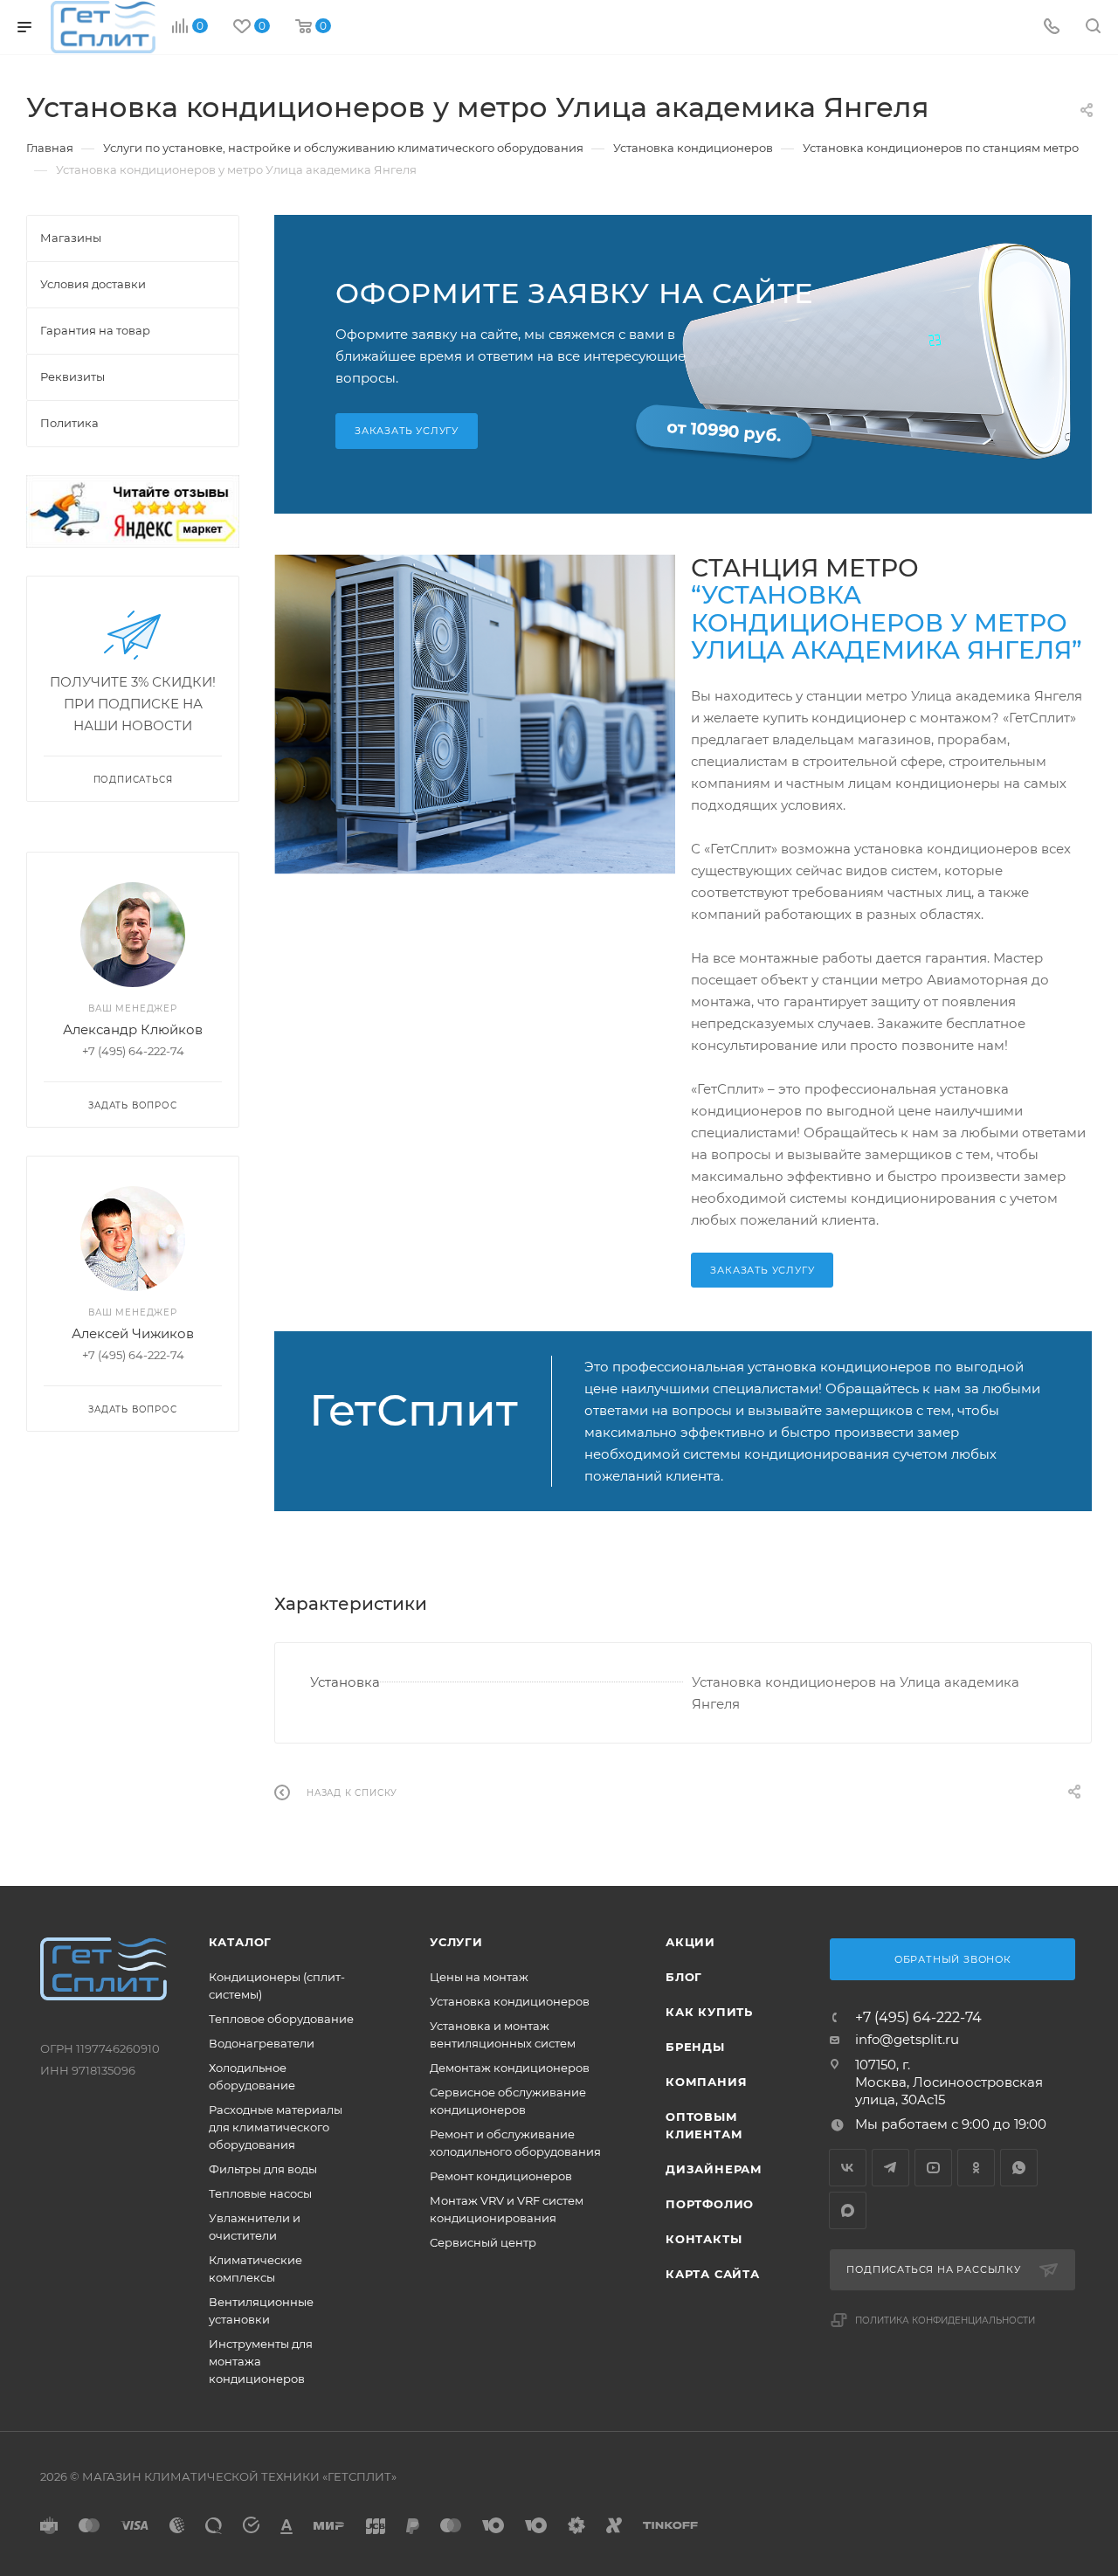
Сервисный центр (483, 2242)
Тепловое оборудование (281, 2019)
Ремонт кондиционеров (501, 2176)
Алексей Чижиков (133, 1333)
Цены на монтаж (479, 1977)
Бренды (695, 2047)
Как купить (709, 2012)
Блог (684, 1977)
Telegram (890, 2168)
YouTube (933, 2168)
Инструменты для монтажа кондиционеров (261, 2361)
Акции (690, 1942)
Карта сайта (713, 2274)
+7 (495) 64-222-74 (918, 2018)
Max (848, 2210)
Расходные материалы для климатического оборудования (276, 2127)
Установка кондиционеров (510, 2001)
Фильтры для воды (263, 2169)
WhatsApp (1019, 2168)
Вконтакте (848, 2168)
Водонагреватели (262, 2043)
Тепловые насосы (260, 2193)
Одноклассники (976, 2168)
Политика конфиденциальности (945, 2320)
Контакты (704, 2239)
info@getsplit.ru (907, 2039)
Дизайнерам (714, 2169)
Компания (706, 2082)
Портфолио (710, 2204)
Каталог (241, 1942)
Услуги (456, 1942)
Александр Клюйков (133, 1029)
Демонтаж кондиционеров (510, 2068)
